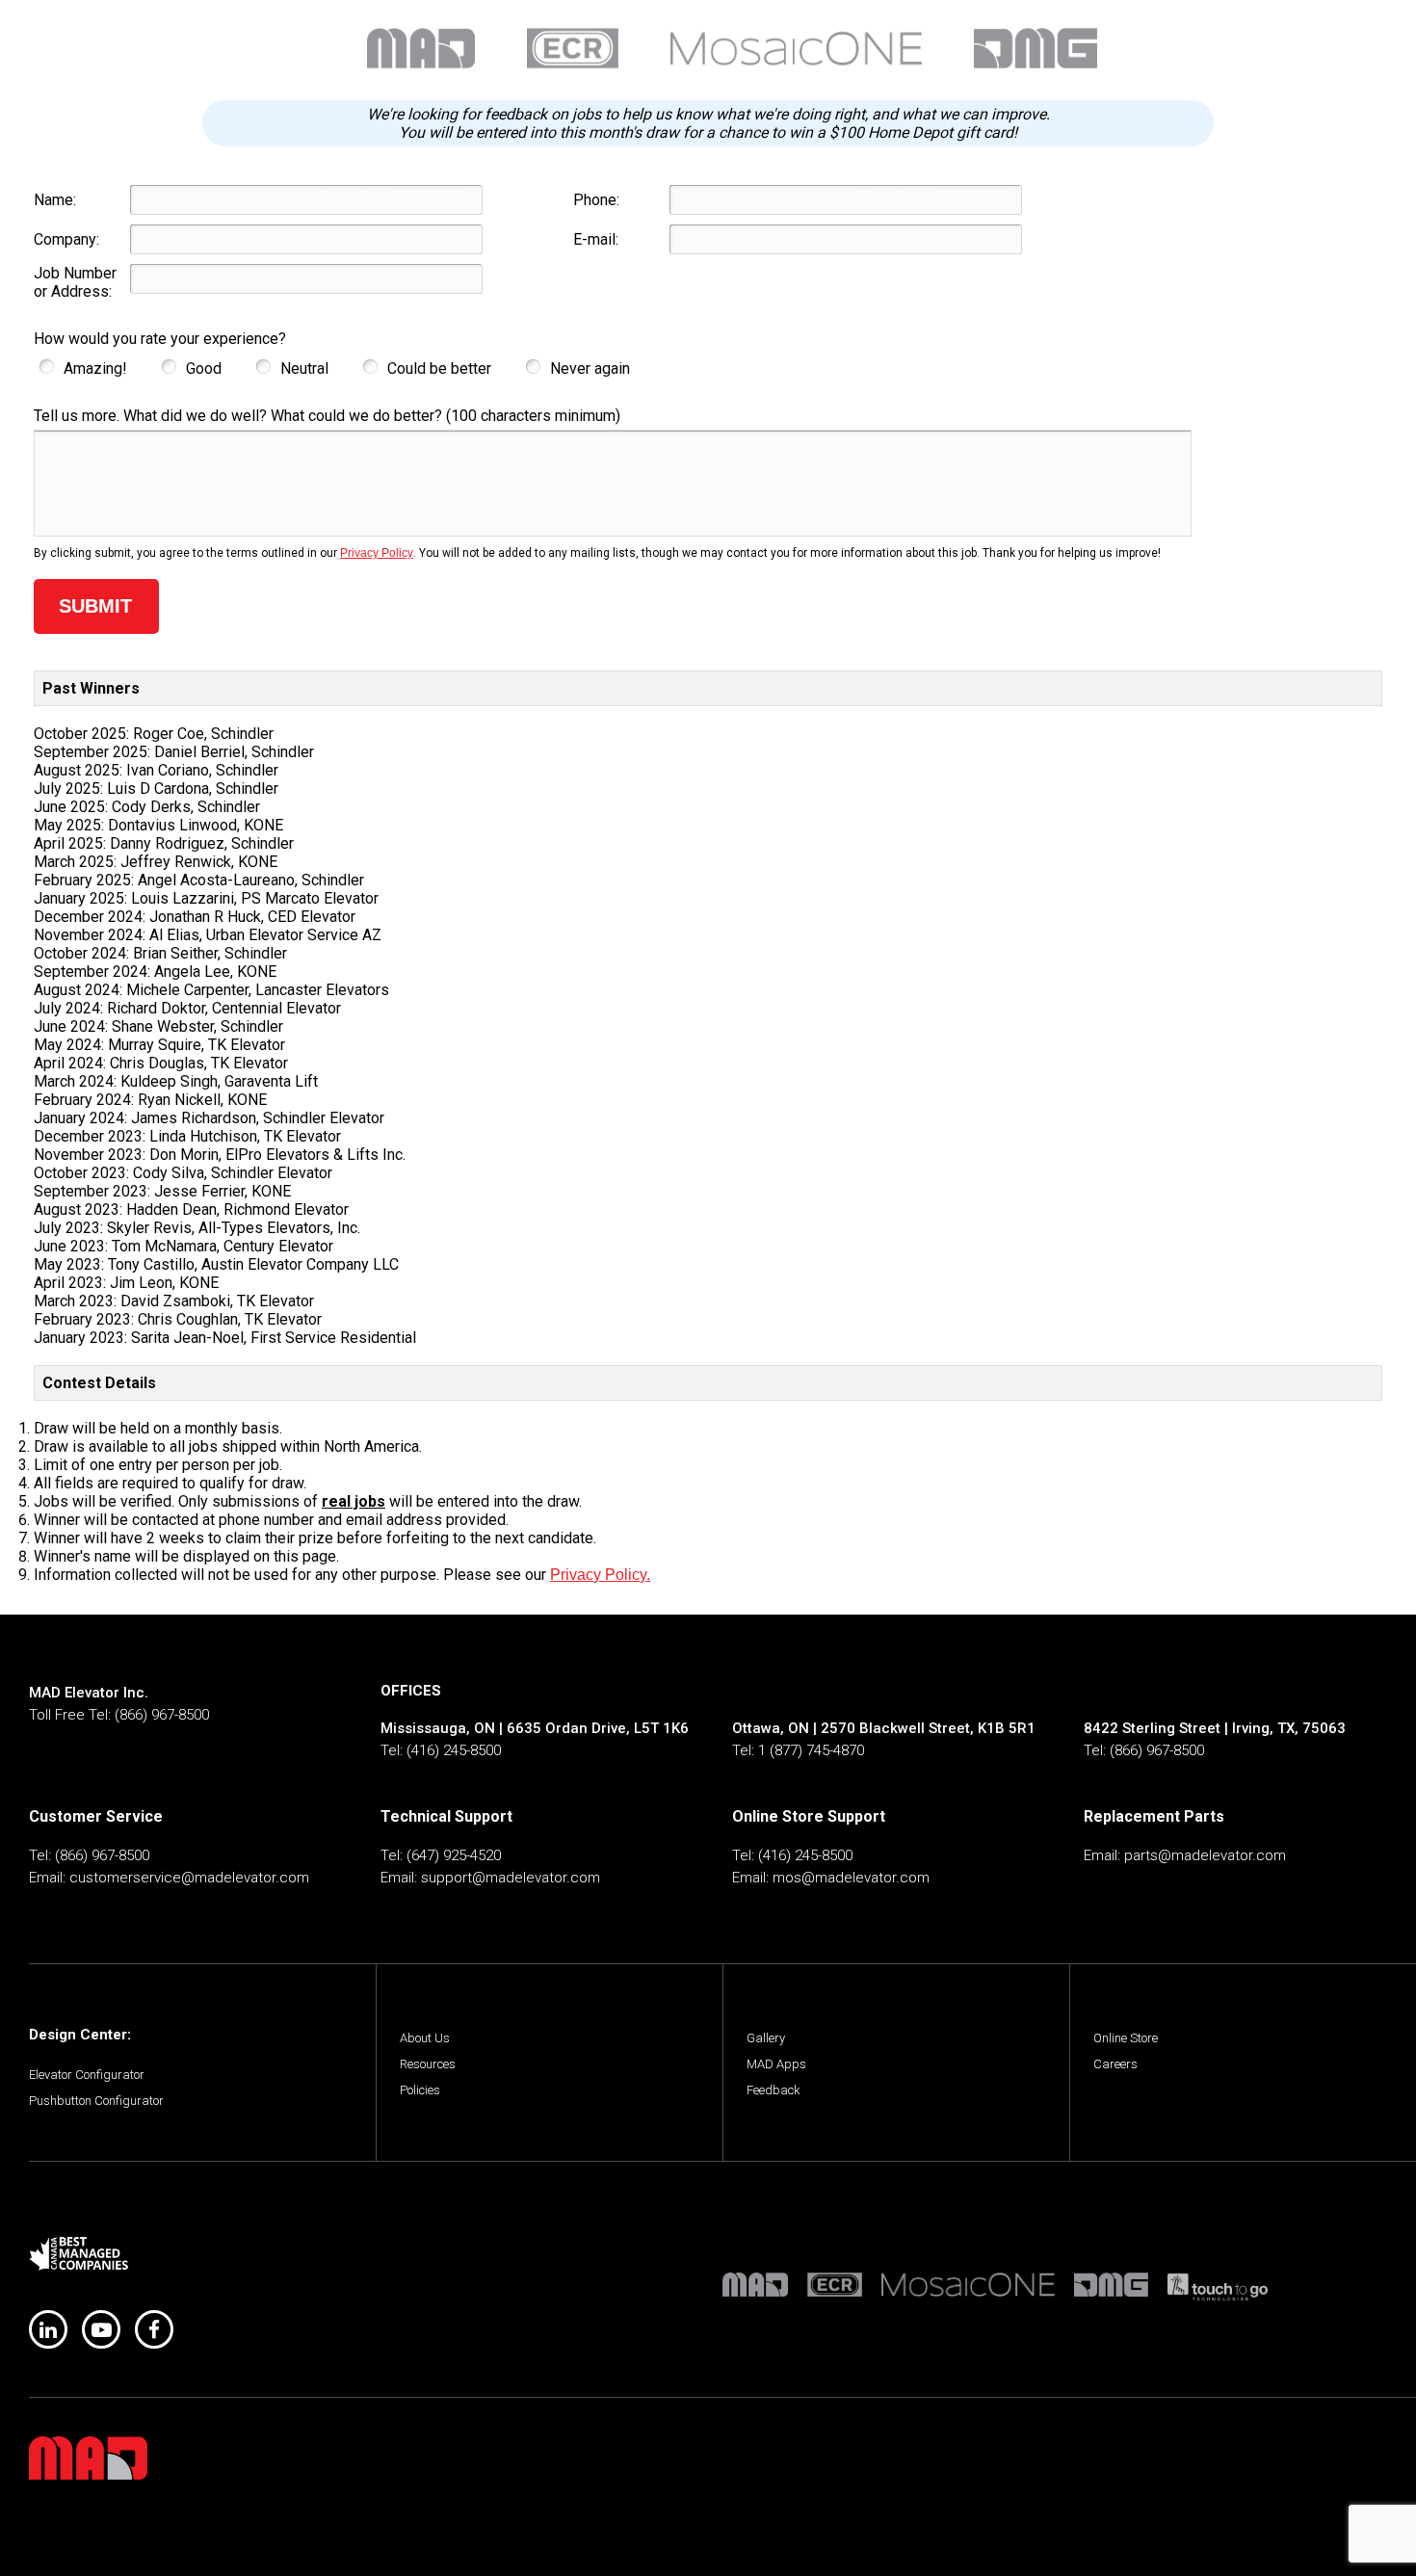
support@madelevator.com (511, 1878)
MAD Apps (776, 2064)
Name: (55, 200)
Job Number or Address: (75, 282)
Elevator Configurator (87, 2075)
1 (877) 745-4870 (811, 1750)
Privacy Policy (377, 553)
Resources (428, 2064)
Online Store (1126, 2038)
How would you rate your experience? (160, 339)
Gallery (766, 2038)
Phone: (596, 200)
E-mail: (596, 239)
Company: (66, 239)
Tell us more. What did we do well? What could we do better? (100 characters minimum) (327, 416)
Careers (1115, 2064)
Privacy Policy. (600, 1575)
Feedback (774, 2090)
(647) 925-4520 (454, 1855)
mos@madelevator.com (851, 1878)
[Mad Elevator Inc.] (88, 2458)
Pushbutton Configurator (96, 2101)
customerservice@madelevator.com (189, 1878)
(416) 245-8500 (454, 1750)
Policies (420, 2090)
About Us (425, 2038)
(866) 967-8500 (162, 1715)
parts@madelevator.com (1205, 1855)
